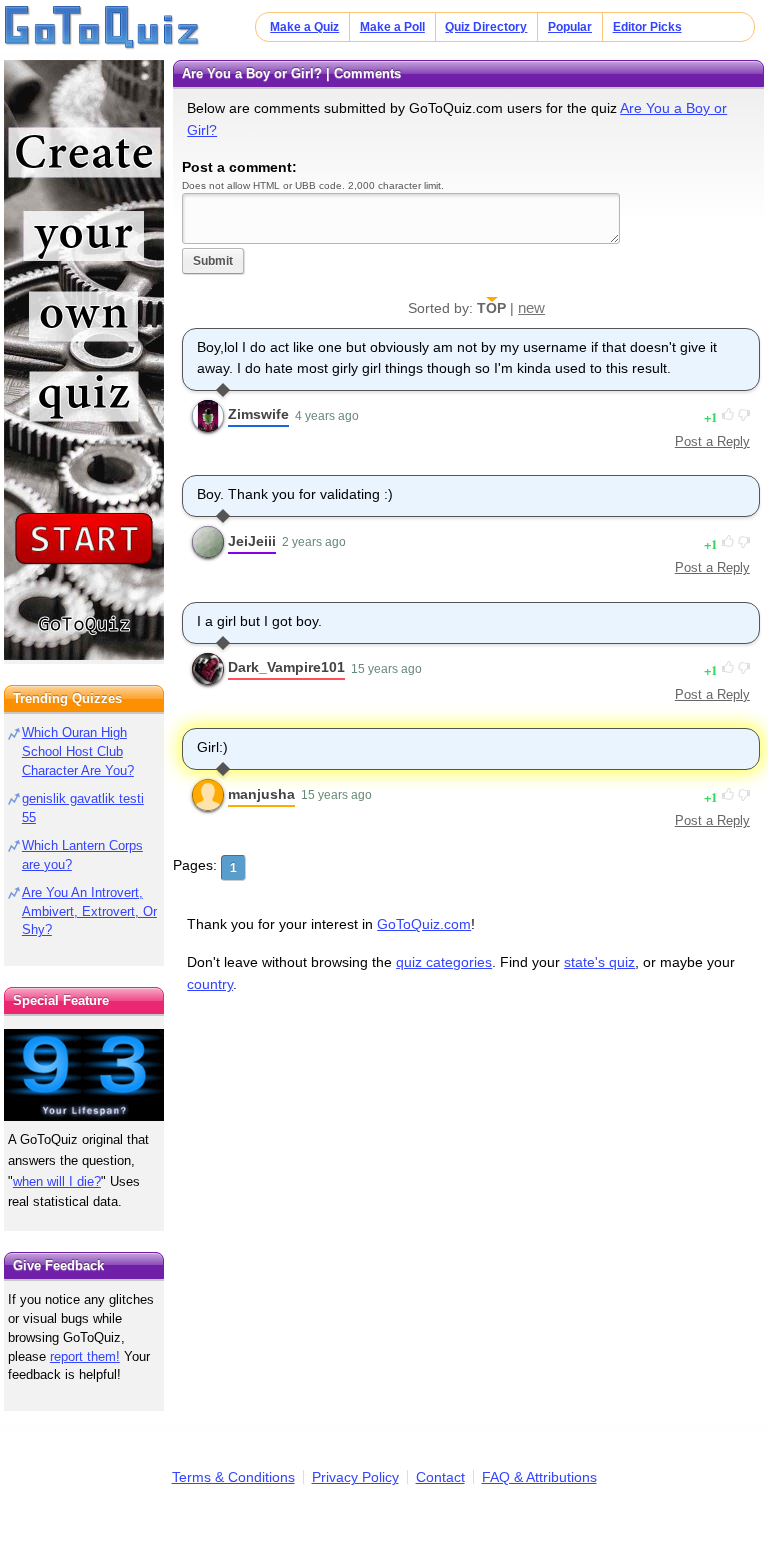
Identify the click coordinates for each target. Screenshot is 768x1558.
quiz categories (444, 962)
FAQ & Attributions (539, 1477)
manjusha (261, 794)
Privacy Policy (355, 1477)
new (531, 307)
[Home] (102, 28)
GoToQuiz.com (424, 924)
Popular (570, 27)
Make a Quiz (304, 27)
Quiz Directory (486, 27)
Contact (440, 1477)
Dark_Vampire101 (286, 667)
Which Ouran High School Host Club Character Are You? (78, 751)
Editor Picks (647, 27)
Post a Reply (712, 441)
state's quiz (599, 962)
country (210, 984)
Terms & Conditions (233, 1477)
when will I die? (57, 1181)
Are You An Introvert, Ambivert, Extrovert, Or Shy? (89, 911)
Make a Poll (392, 27)
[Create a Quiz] (84, 360)
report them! (85, 1356)
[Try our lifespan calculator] (84, 1074)
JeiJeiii (252, 541)
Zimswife (258, 414)
